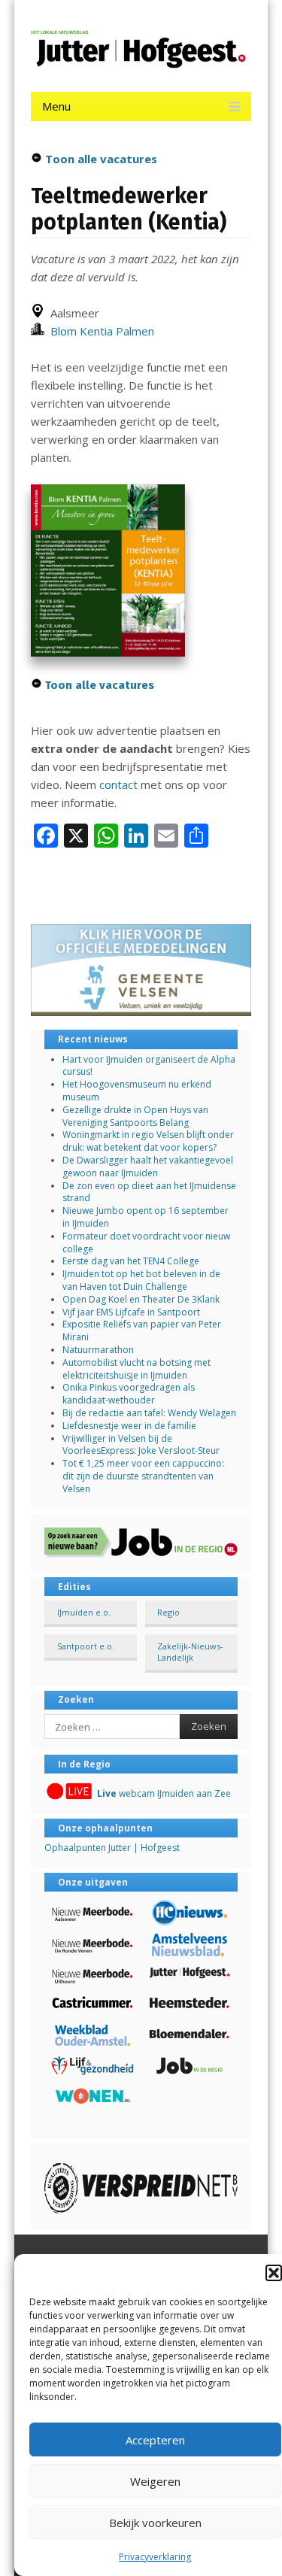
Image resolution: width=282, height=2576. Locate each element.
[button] (274, 2273)
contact (118, 784)
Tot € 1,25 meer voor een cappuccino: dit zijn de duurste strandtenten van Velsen (143, 1476)
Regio (168, 1612)
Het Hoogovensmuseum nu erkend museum (137, 1091)
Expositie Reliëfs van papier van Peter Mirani (142, 1330)
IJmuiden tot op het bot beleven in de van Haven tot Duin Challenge (141, 1280)
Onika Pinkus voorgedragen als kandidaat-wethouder (129, 1394)
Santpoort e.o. (86, 1646)
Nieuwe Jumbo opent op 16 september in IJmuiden (146, 1217)
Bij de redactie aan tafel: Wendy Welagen (149, 1413)
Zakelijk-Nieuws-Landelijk (190, 1652)
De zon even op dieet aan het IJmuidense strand (149, 1192)
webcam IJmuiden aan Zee (164, 1793)
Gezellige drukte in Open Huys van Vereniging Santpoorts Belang (135, 1116)
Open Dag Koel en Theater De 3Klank (141, 1299)
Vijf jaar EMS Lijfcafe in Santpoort (131, 1312)
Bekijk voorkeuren (155, 2523)
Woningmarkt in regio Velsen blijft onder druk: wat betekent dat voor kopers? (148, 1141)
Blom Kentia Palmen (99, 331)
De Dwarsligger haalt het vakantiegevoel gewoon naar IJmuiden (148, 1167)
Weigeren (155, 2481)
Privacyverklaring (155, 2557)
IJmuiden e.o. (84, 1612)
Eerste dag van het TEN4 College (131, 1261)
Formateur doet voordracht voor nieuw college (146, 1242)
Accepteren (155, 2440)
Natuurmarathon (98, 1350)
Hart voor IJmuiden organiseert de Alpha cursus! (149, 1066)
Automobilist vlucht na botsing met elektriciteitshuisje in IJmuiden (136, 1369)
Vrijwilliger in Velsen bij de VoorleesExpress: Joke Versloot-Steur (141, 1445)
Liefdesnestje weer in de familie (129, 1426)
